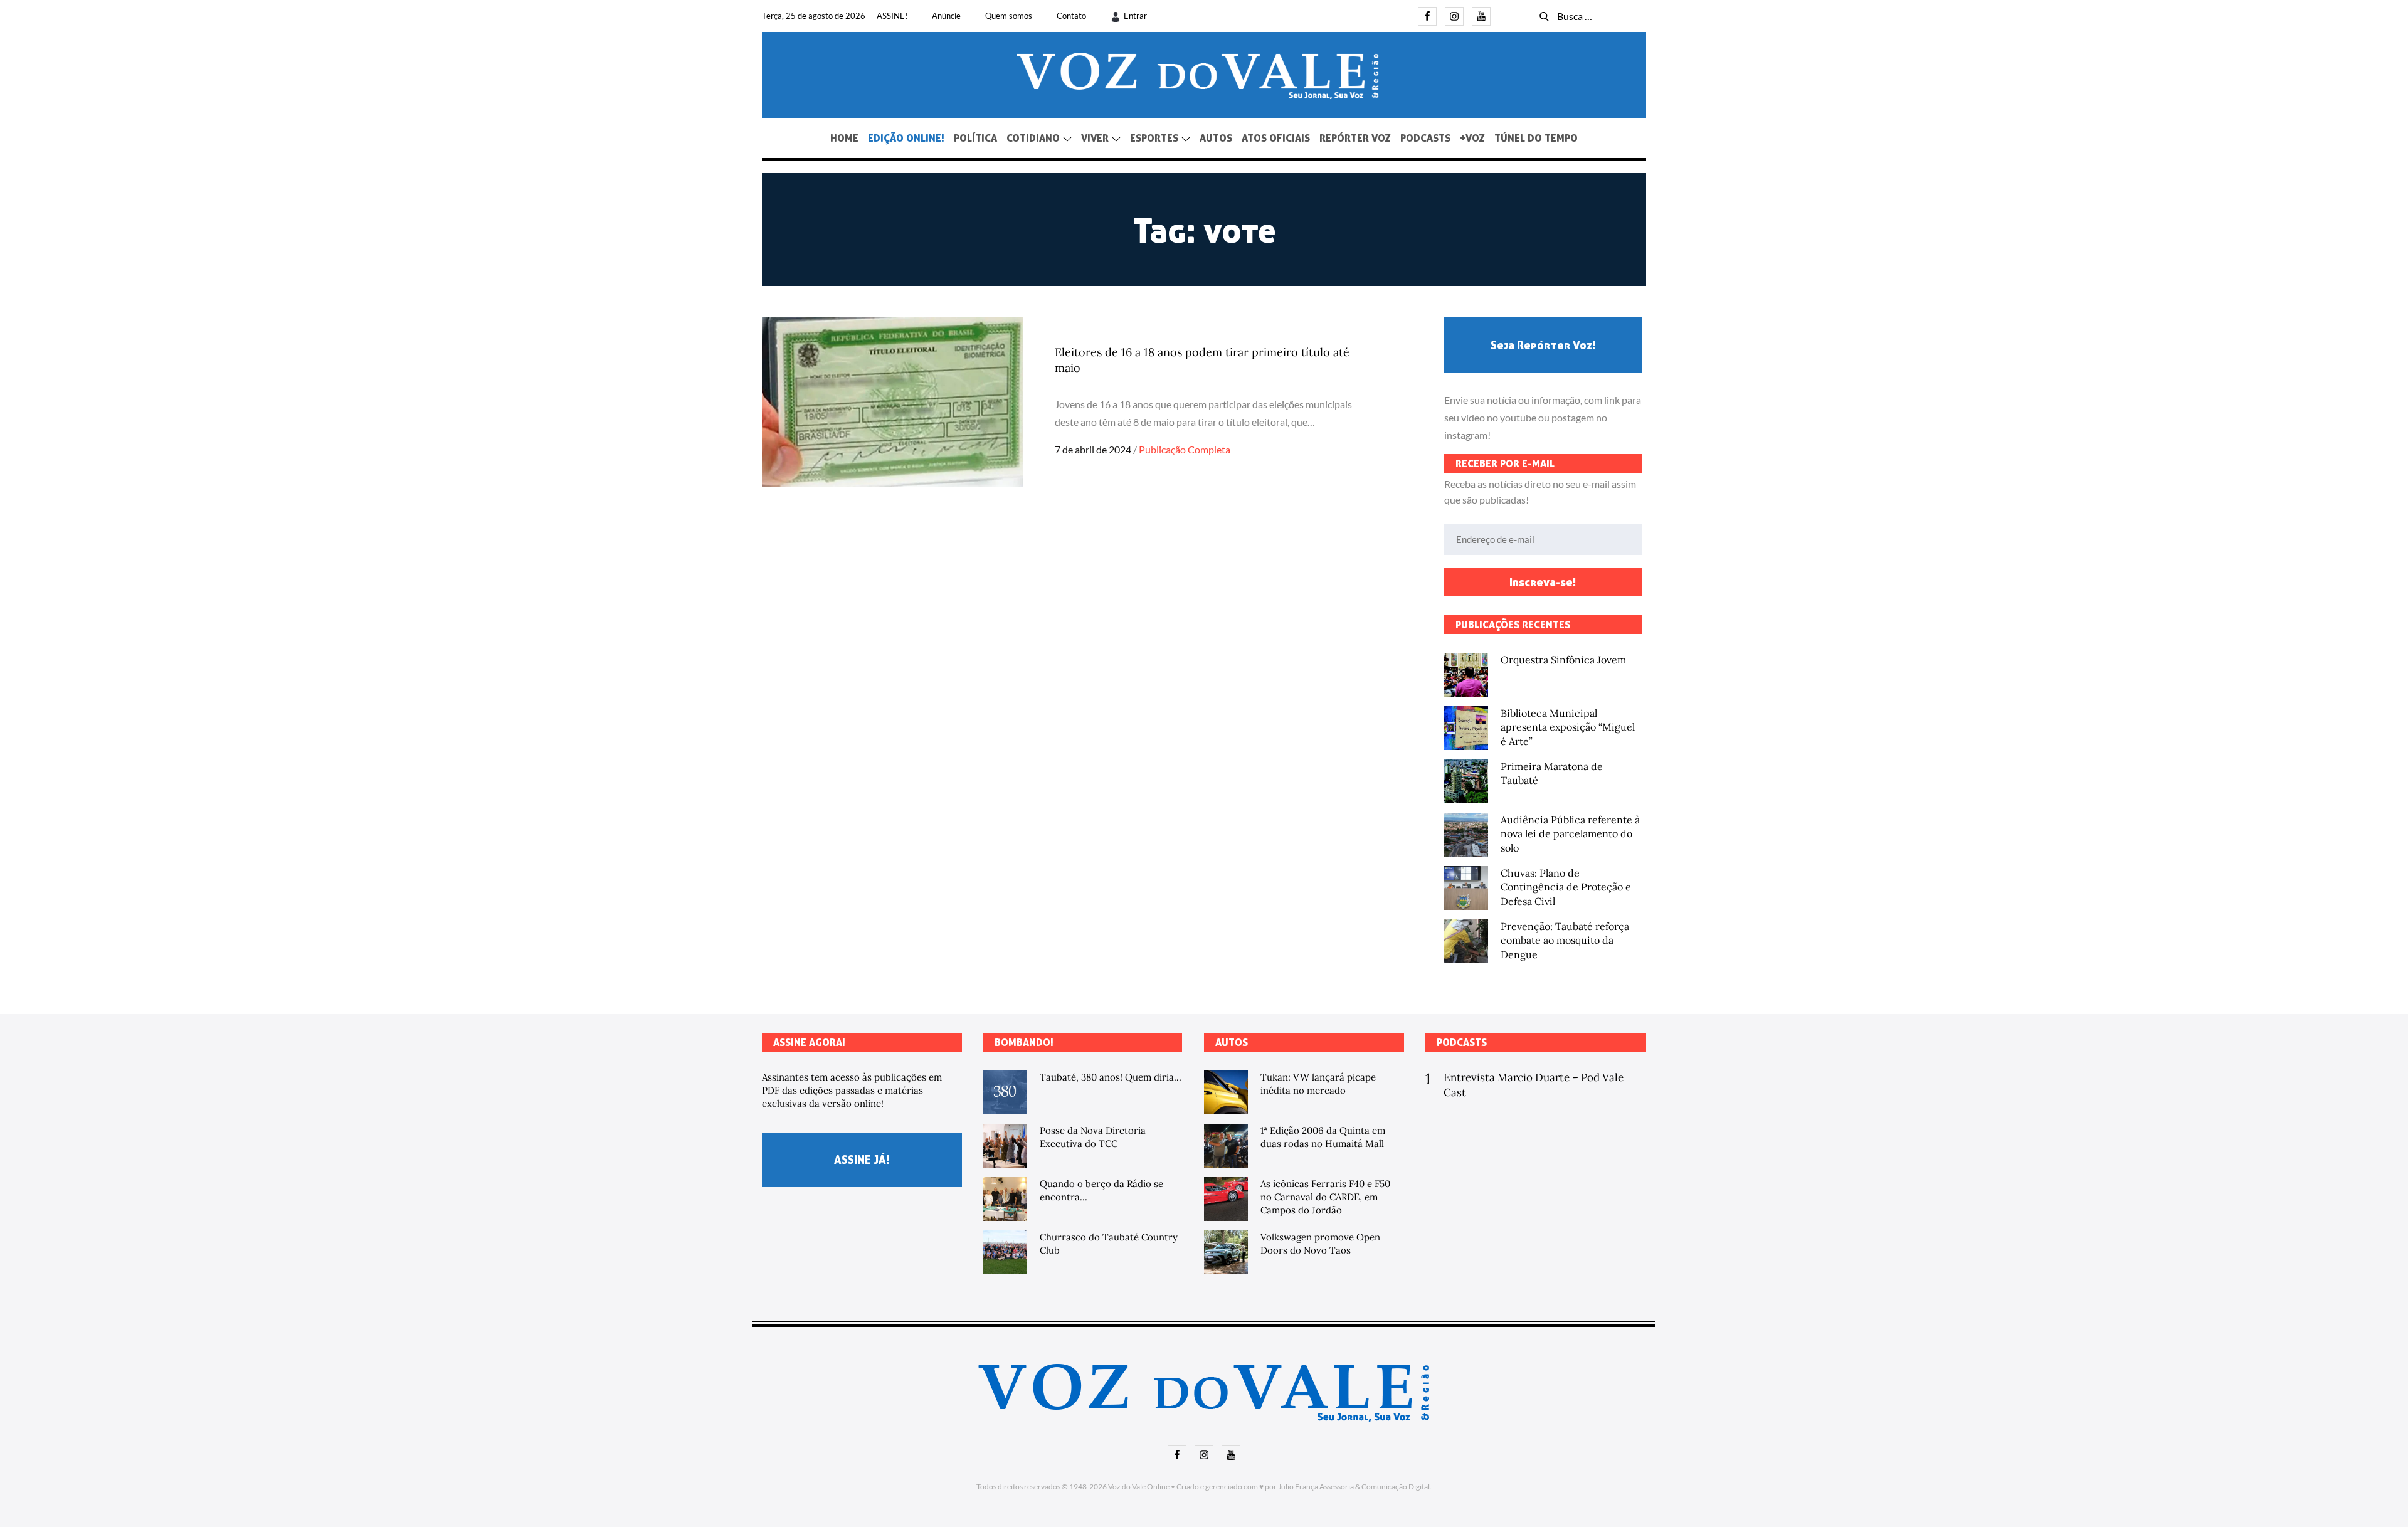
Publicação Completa (1185, 449)
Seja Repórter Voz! (1543, 345)
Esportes (1154, 138)
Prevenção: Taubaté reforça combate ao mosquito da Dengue (1565, 940)
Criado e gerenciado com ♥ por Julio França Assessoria (1265, 1487)
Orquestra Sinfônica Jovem (1563, 660)
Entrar (1135, 16)
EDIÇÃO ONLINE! (906, 138)
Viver (1095, 138)
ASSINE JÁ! (862, 1160)
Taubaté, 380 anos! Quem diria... (1111, 1077)
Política (975, 138)
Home (844, 138)
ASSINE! (892, 16)
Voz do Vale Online (1139, 1487)
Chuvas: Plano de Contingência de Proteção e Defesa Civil (1566, 887)
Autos (1216, 138)
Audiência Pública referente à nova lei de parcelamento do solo (1570, 834)
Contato (1071, 16)
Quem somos (1009, 16)
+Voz (1472, 138)
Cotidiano (1033, 138)
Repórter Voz (1355, 138)
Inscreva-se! (1543, 582)
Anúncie (946, 16)
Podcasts (1425, 138)
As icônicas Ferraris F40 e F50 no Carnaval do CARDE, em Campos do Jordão (1325, 1197)
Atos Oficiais (1276, 138)
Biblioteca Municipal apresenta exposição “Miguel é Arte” (1568, 727)
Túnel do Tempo (1536, 138)
